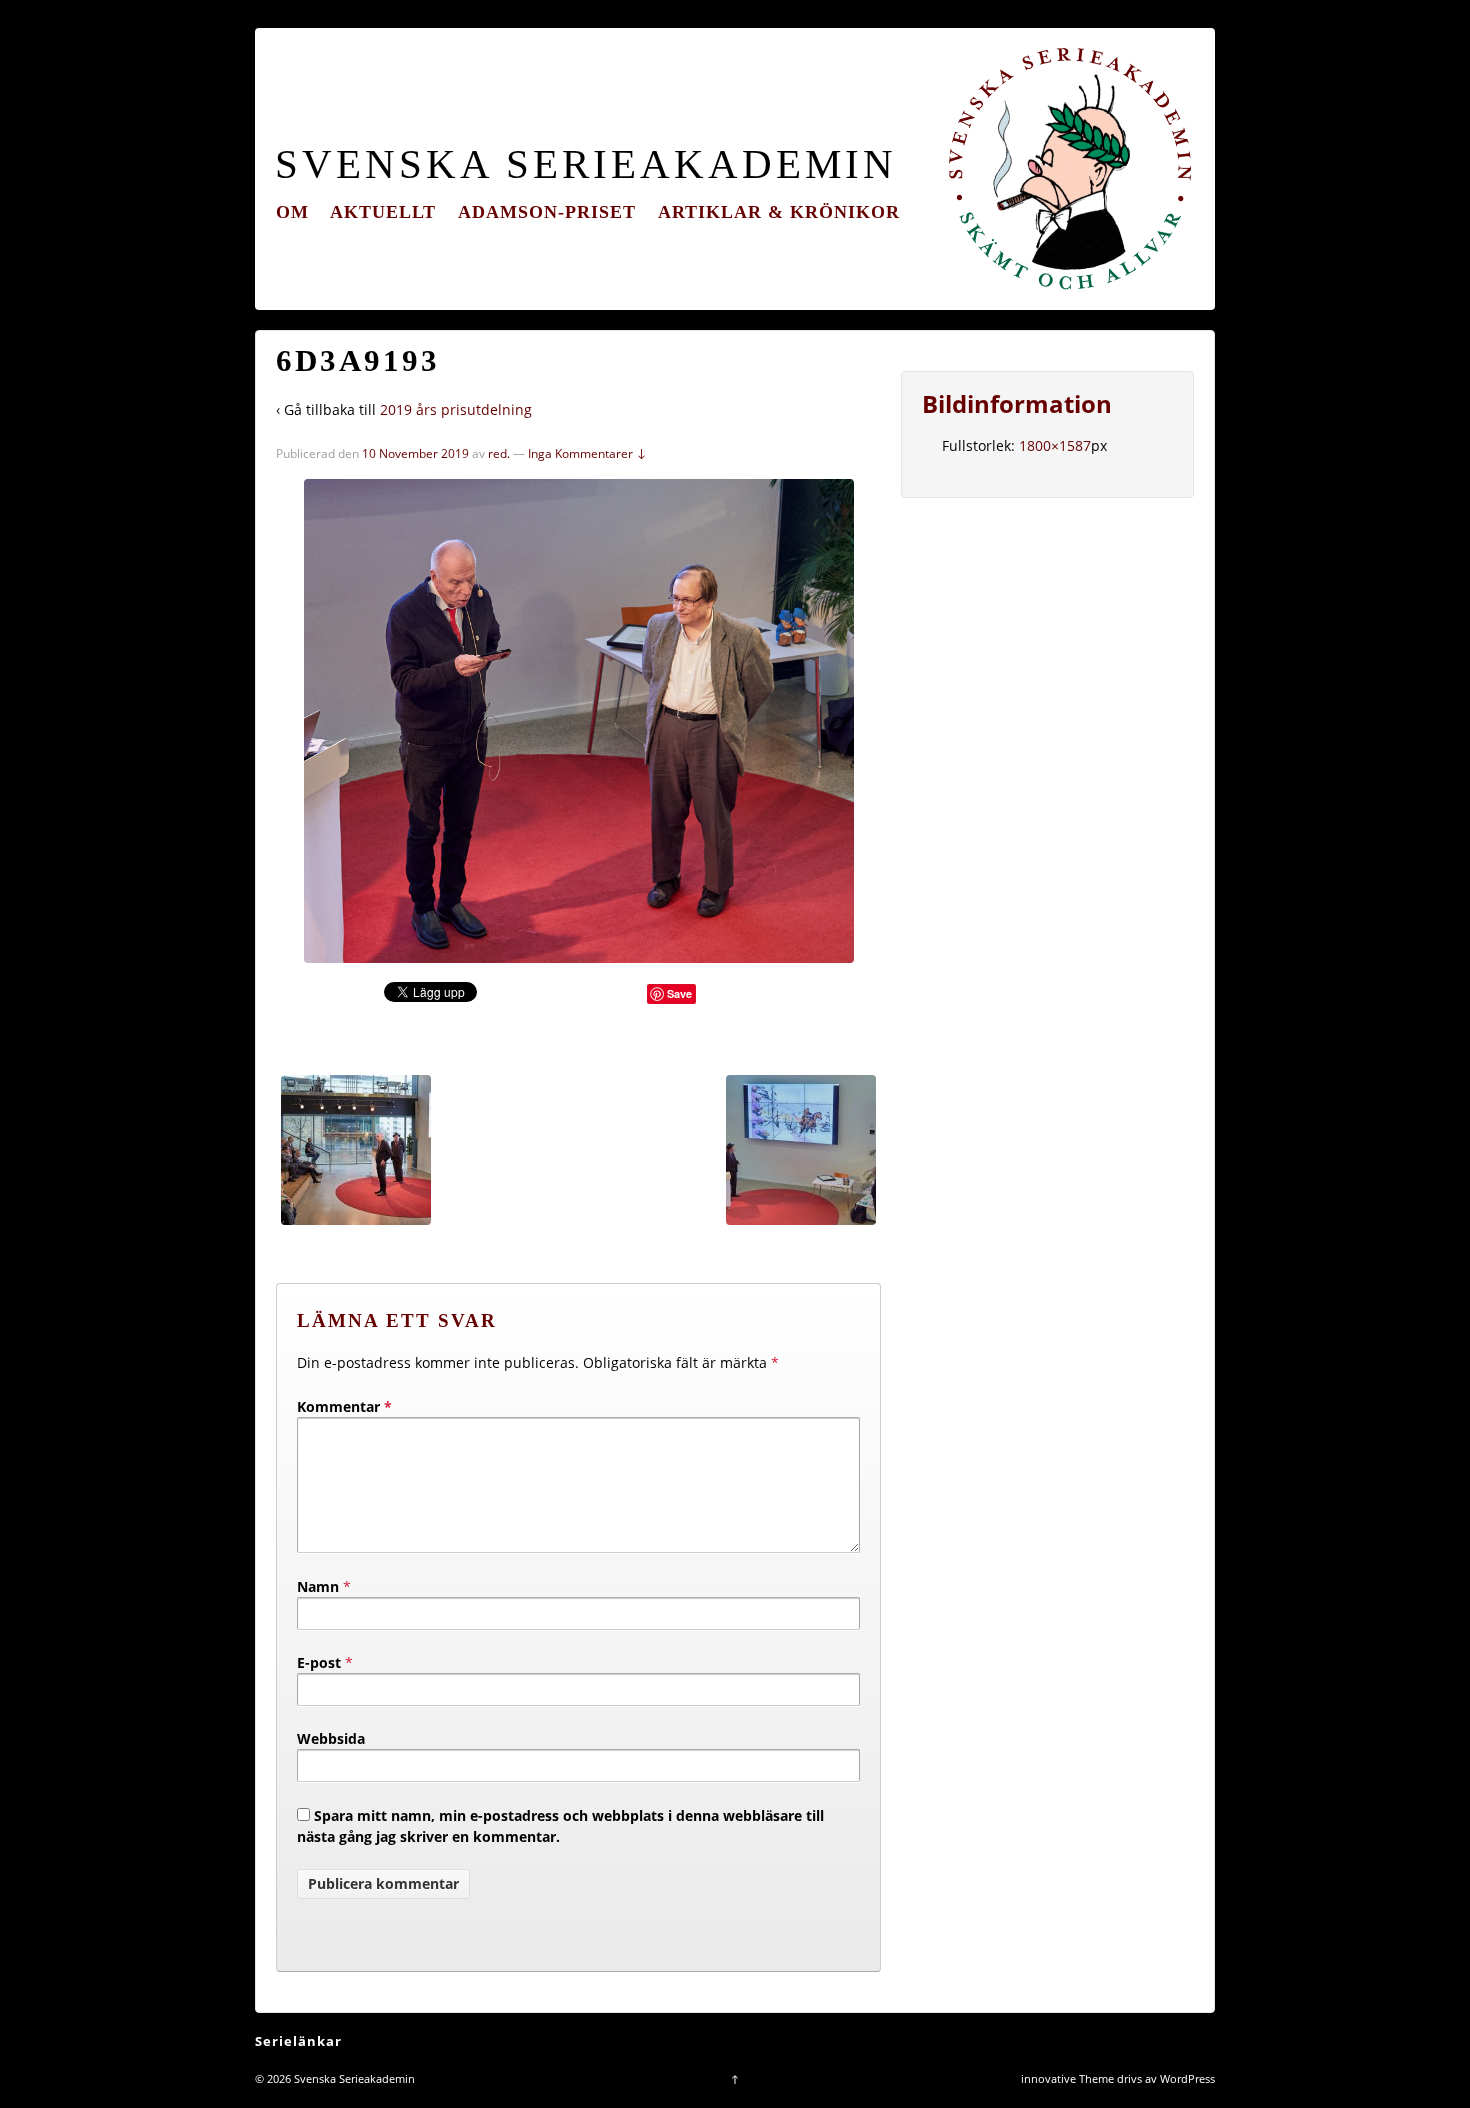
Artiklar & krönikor (779, 212)
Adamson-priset (547, 212)
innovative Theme (1067, 2078)
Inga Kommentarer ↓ (587, 453)
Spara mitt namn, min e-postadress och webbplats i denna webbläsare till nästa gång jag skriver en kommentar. (560, 1826)
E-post (319, 1662)
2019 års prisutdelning (456, 409)
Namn (318, 1586)
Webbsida (331, 1738)
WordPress (1187, 2078)
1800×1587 (1055, 445)
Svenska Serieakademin (586, 164)
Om (292, 212)
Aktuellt (383, 212)
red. (499, 453)
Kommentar (344, 1406)
